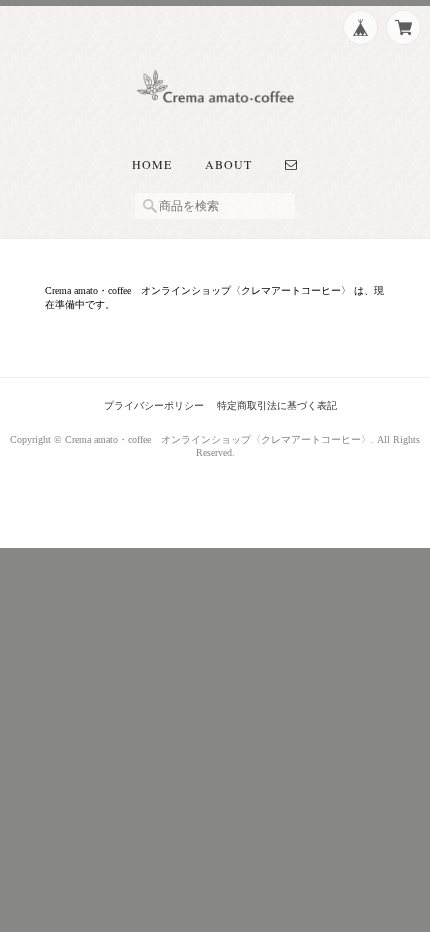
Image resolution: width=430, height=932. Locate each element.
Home (152, 164)
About (228, 164)
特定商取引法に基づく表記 (277, 405)
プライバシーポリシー (154, 405)
